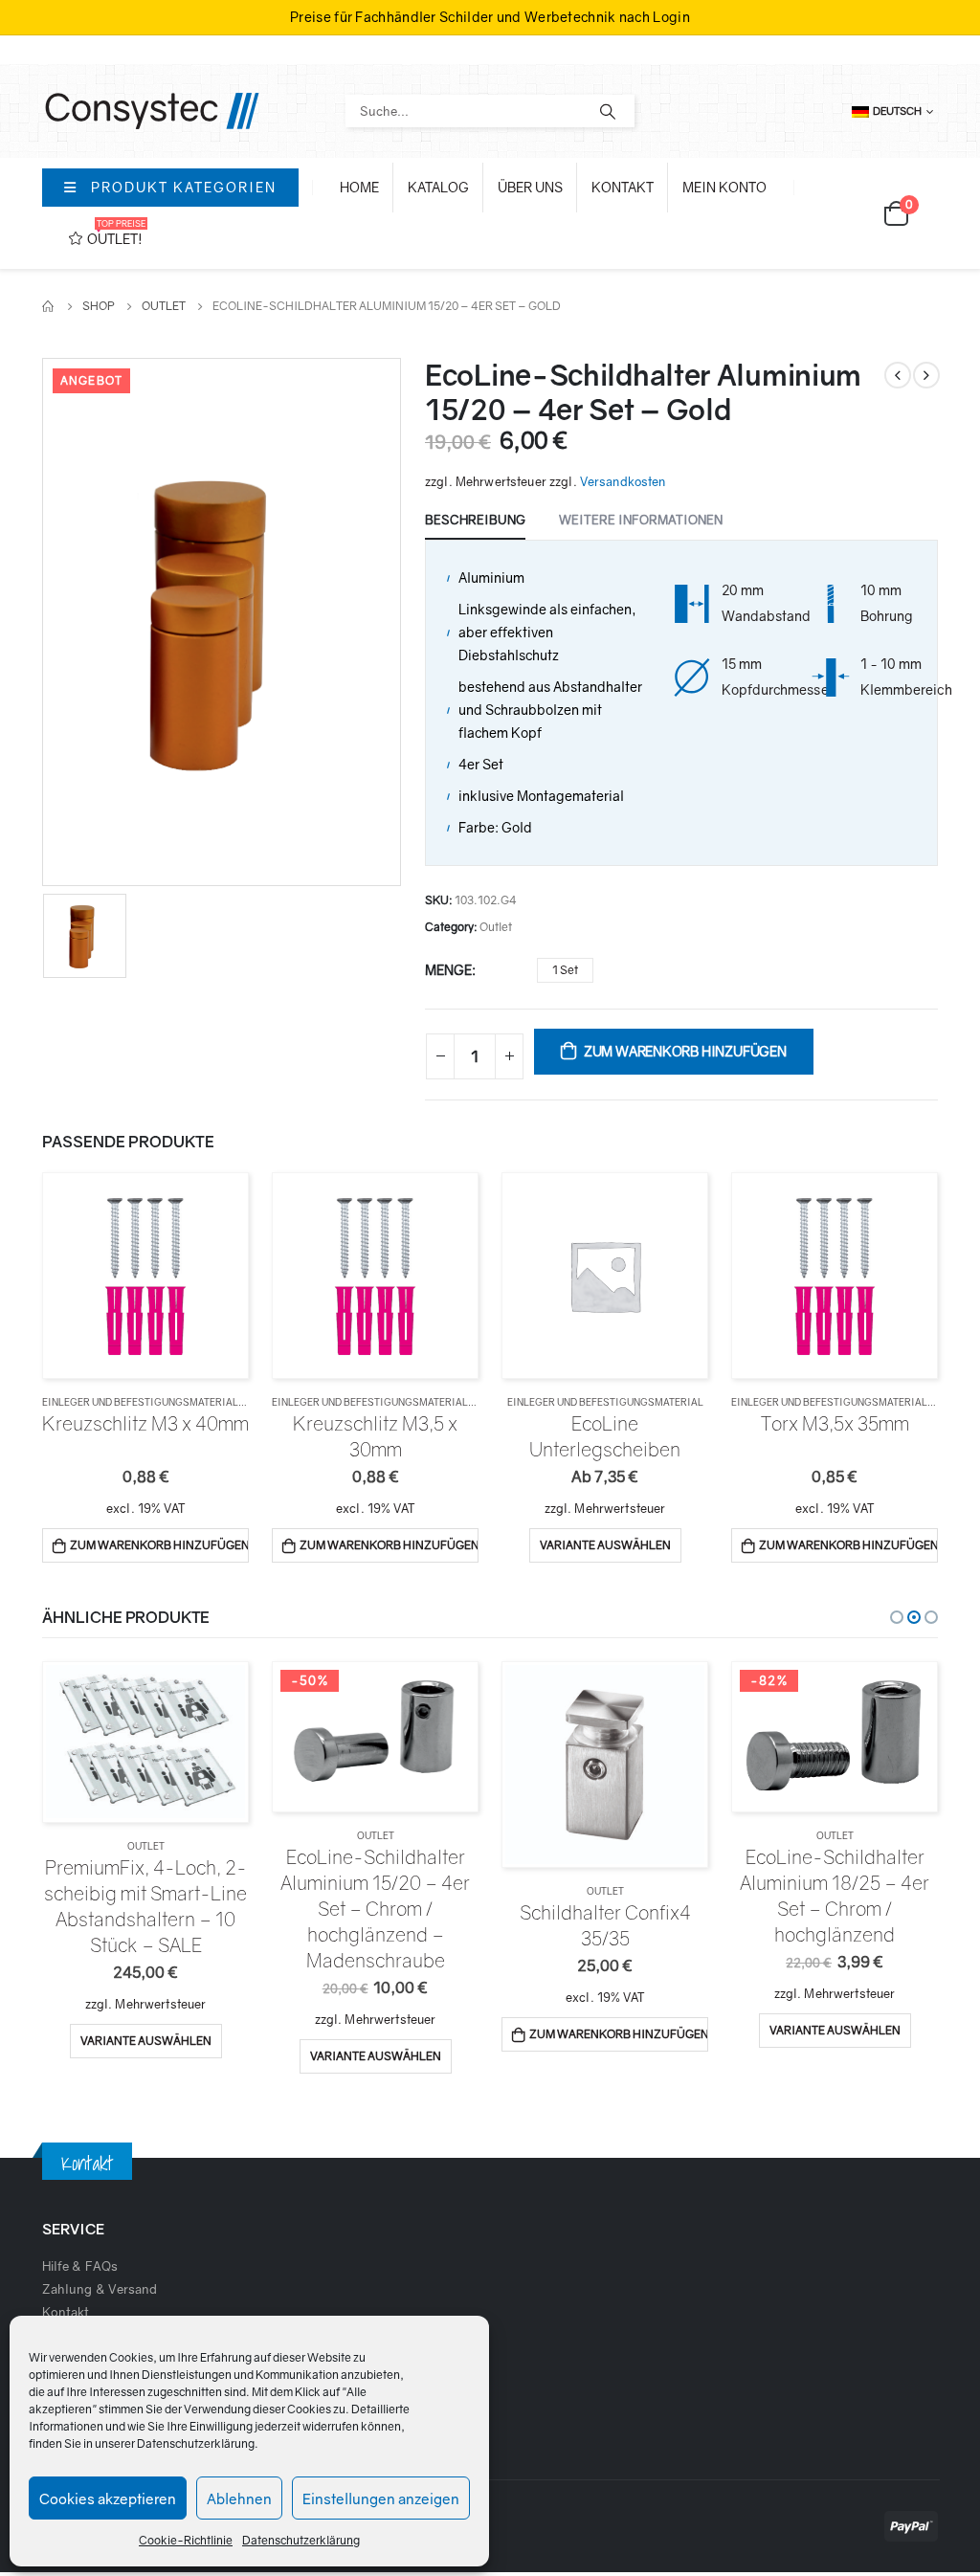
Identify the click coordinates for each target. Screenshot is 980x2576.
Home (359, 187)
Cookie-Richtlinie (186, 2540)
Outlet (496, 927)
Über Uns (530, 187)
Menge (448, 970)
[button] (897, 1617)
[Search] (608, 111)
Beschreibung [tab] (475, 520)
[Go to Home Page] (49, 306)
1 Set (565, 970)
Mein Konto (724, 187)
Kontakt (623, 187)
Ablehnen (239, 2498)
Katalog (438, 187)
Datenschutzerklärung (196, 2443)
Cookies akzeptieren (108, 2498)
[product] (145, 1275)
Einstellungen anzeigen (381, 2498)
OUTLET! (116, 233)
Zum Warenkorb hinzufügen (685, 1051)
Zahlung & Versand (100, 2289)
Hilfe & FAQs (80, 2266)
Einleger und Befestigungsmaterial (140, 1402)
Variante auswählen (605, 1545)
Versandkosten (623, 482)
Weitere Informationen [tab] (641, 520)
